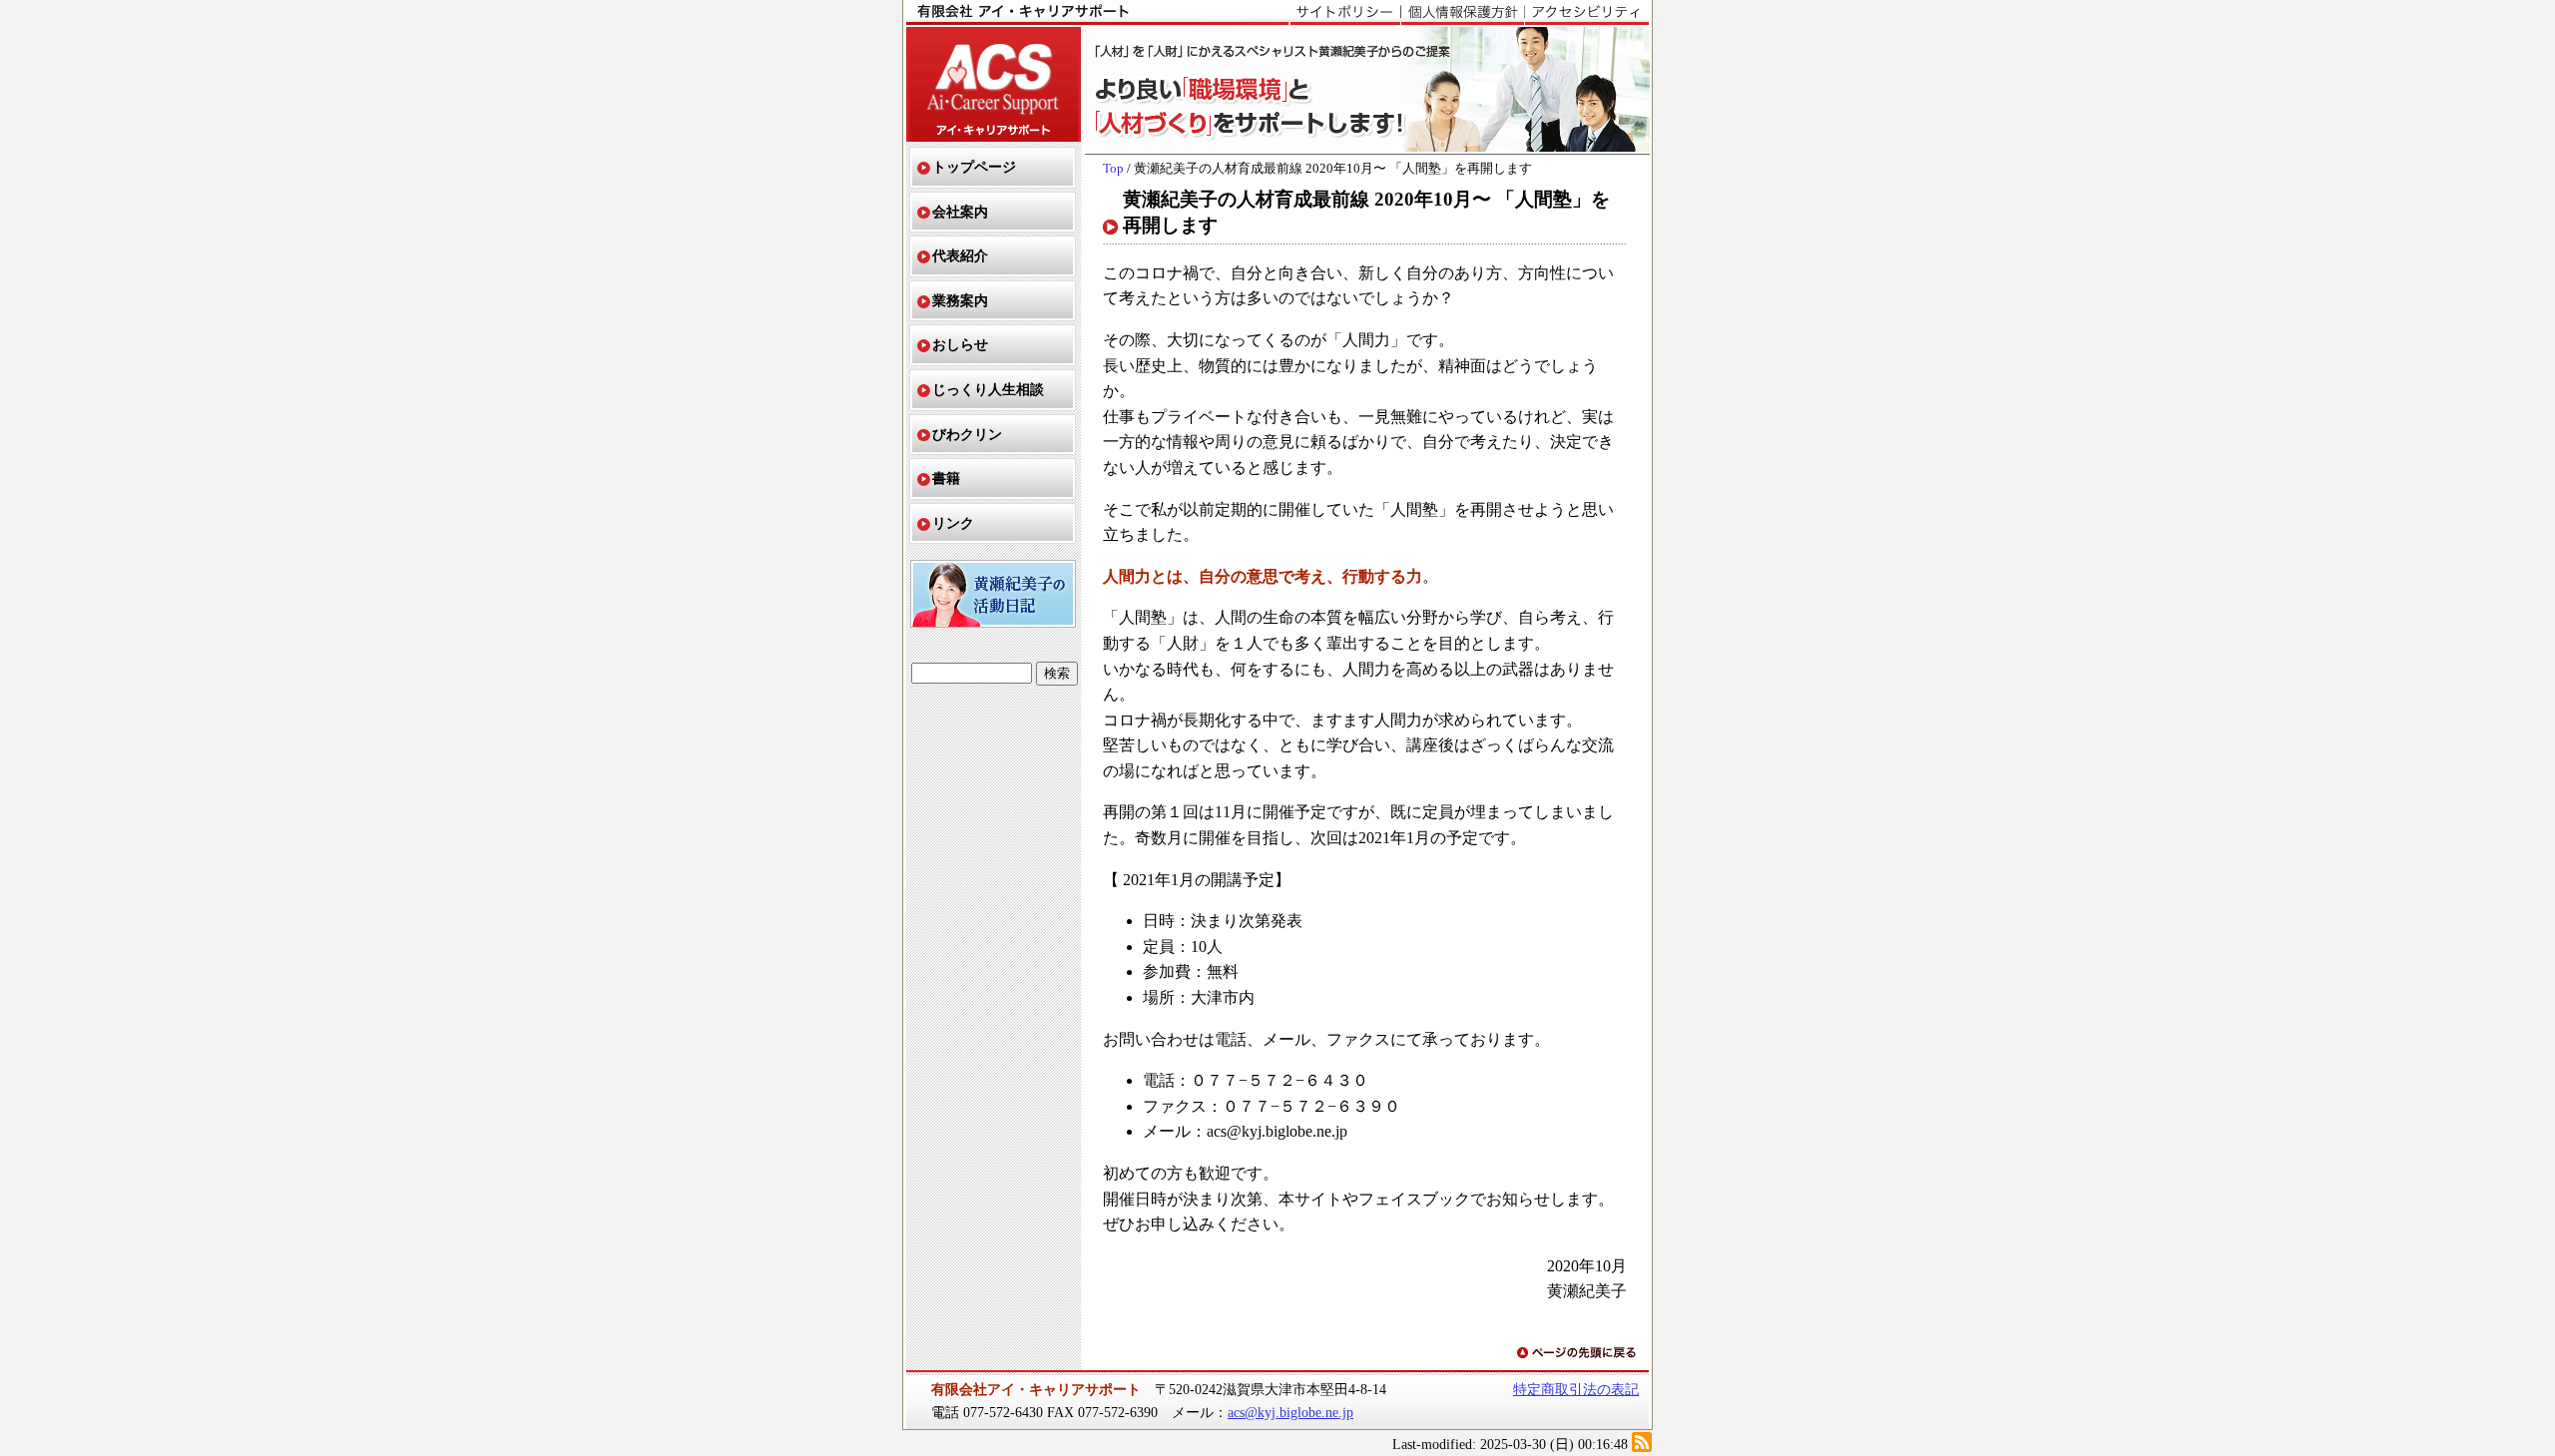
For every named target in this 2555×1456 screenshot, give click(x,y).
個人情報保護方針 (1462, 13)
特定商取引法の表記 (1576, 1389)
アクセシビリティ (1586, 13)
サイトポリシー (1345, 13)
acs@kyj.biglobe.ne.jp (1290, 1412)
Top (1113, 169)
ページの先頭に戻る (1578, 1354)
